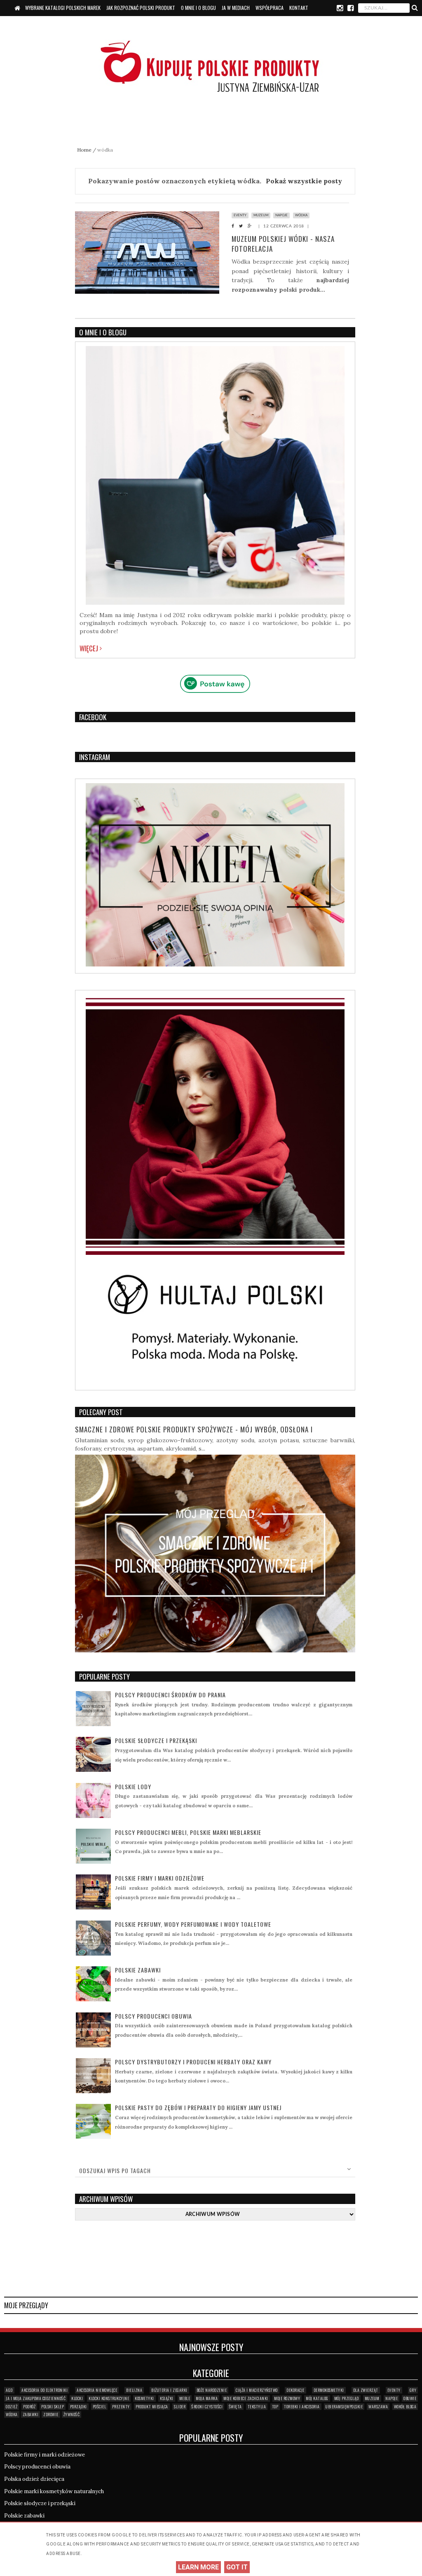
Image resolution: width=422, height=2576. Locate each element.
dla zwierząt (366, 2390)
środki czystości (207, 2406)
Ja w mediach (236, 8)
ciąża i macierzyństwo (257, 2390)
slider (180, 2406)
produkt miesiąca (152, 2406)
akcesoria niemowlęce (97, 2390)
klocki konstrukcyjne (109, 2398)
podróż (29, 2406)
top (275, 2406)
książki (167, 2398)
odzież (12, 2406)
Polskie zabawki (138, 1970)
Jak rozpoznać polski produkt (141, 8)
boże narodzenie (212, 2390)
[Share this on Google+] (252, 226)
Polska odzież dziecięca (34, 2479)
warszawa (378, 2406)
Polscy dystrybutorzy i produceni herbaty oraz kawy (193, 2062)
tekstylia (257, 2406)
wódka (301, 215)
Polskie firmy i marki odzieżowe (160, 1878)
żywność (72, 2414)
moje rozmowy (287, 2398)
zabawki (31, 2414)
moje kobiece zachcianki (246, 2398)
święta (235, 2406)
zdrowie (51, 2414)
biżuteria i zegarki (169, 2390)
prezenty (121, 2406)
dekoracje (295, 2390)
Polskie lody (133, 1786)
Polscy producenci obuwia (154, 2016)
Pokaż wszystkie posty (304, 181)
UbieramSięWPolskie (344, 2406)
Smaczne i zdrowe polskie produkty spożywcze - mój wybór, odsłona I (194, 1429)
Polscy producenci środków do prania (170, 1695)
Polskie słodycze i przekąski (156, 1740)
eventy (240, 215)
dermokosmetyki (329, 2390)
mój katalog (317, 2398)
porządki (79, 2406)
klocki (77, 2398)
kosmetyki (144, 2398)
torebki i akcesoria (302, 2406)
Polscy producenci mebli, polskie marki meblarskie (188, 1832)
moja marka (207, 2398)
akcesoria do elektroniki (45, 2390)
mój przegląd (347, 2398)
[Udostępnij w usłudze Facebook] (235, 226)
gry (413, 2390)
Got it (237, 2567)
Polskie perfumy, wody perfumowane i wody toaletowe (193, 1924)
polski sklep (53, 2406)
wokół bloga (405, 2406)
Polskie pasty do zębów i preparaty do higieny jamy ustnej (198, 2107)
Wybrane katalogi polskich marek (63, 8)
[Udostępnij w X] (243, 226)
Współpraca (270, 8)
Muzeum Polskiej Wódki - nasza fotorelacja (283, 244)
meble (185, 2398)
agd (9, 2390)
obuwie (410, 2398)
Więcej (90, 648)
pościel (100, 2406)
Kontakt (299, 8)
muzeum (261, 215)
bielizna (134, 2390)
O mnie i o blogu (198, 8)
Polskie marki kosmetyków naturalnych (54, 2491)
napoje (281, 215)
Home (85, 150)
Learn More (198, 2567)
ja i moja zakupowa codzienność (36, 2398)
